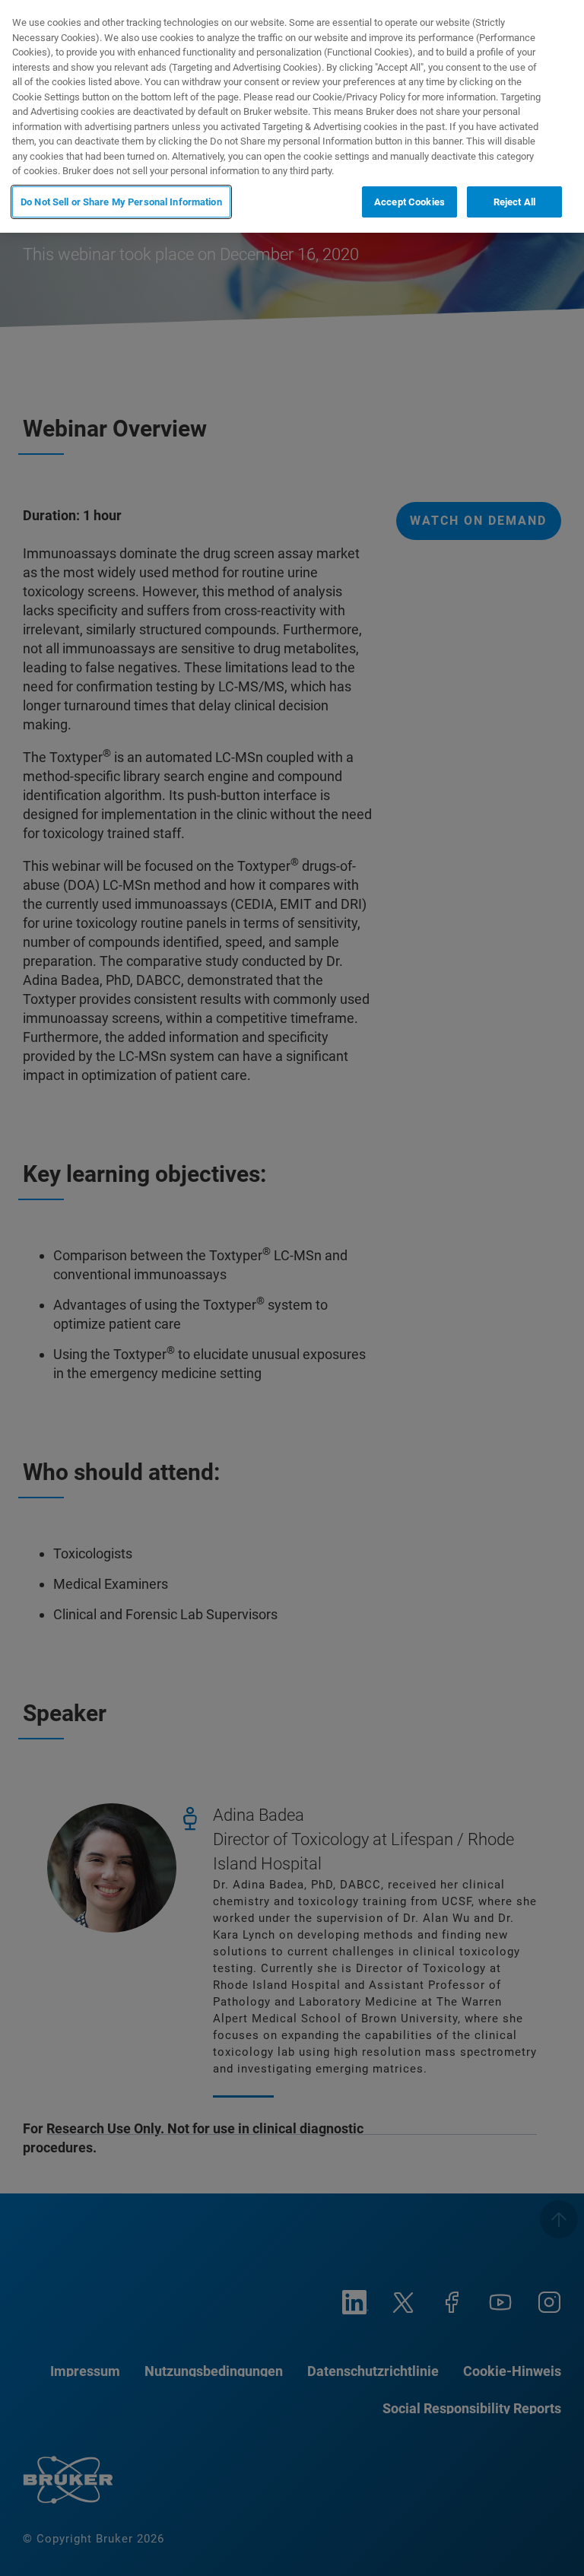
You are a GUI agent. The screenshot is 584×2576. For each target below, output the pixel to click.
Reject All (514, 202)
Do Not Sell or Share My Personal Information (121, 202)
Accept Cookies (409, 202)
